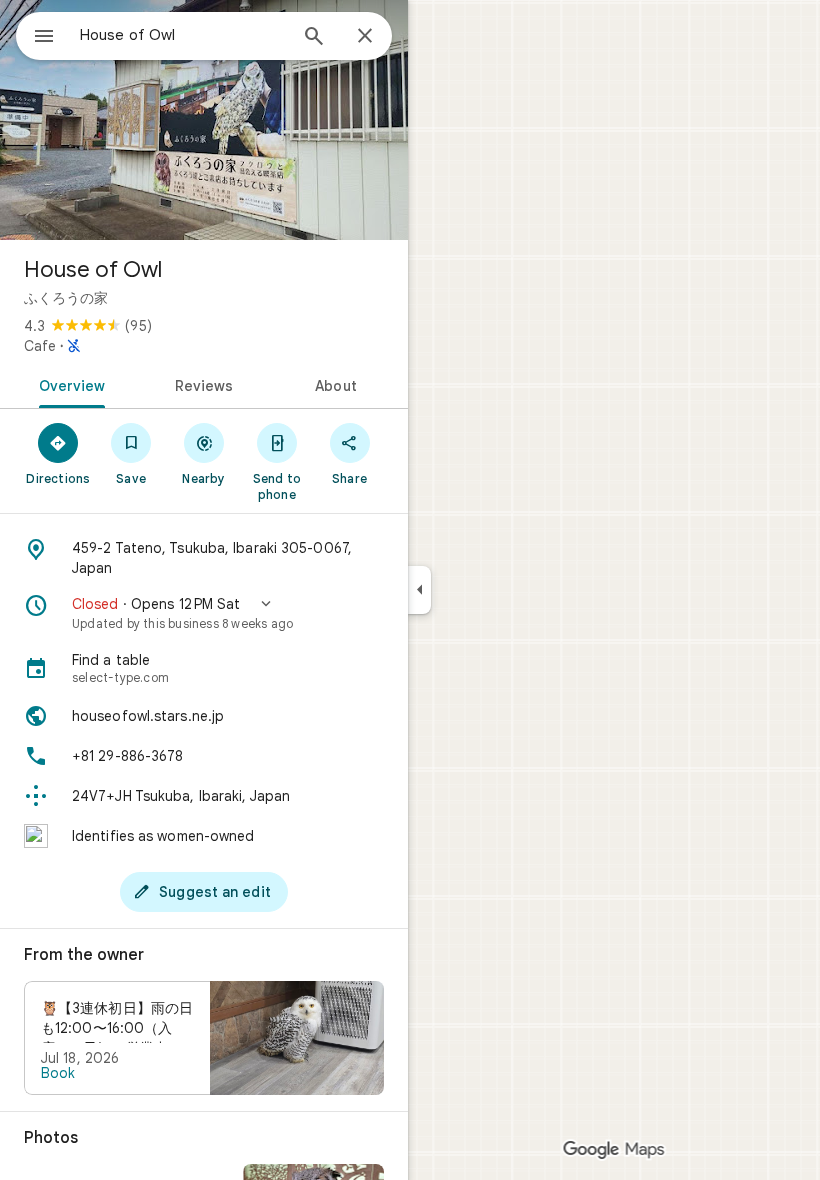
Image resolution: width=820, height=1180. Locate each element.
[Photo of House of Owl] (204, 120)
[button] (204, 613)
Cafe (40, 346)
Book (58, 1073)
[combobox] (183, 35)
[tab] (68, 384)
